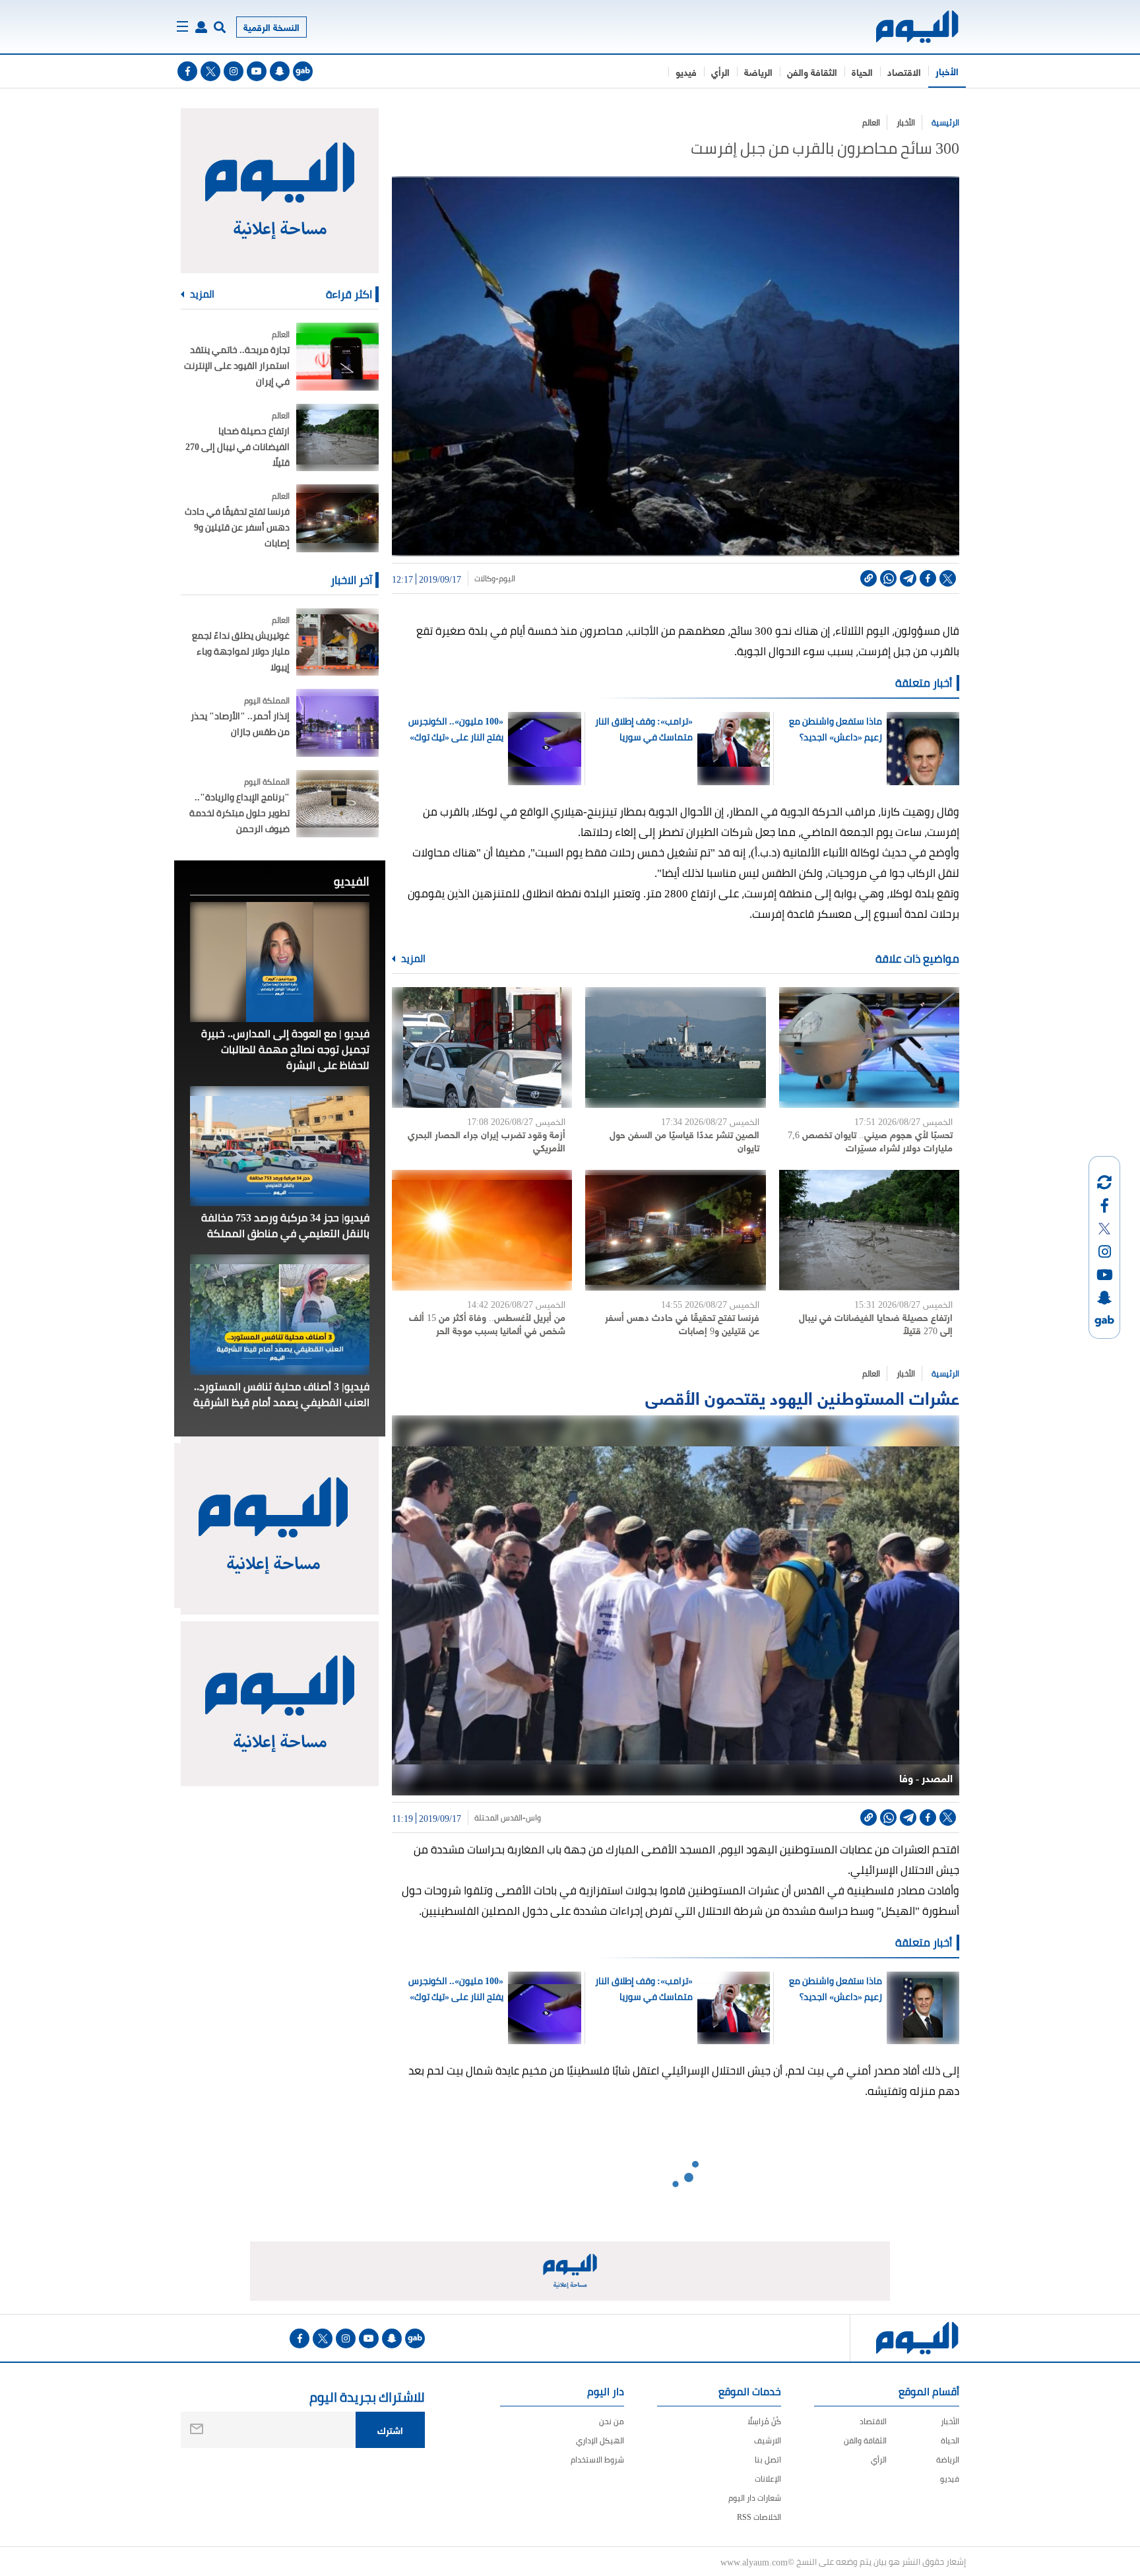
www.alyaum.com (754, 2561)
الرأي (720, 72)
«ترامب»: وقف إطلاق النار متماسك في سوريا (644, 729)
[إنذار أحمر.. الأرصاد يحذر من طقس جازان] (337, 723)
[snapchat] (280, 71)
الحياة (862, 72)
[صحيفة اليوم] (905, 27)
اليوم (507, 579)
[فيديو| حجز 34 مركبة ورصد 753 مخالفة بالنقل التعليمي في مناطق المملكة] (280, 1146)
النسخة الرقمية (271, 27)
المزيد (412, 959)
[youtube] (257, 71)
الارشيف (768, 2440)
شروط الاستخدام (597, 2460)
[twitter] (210, 71)
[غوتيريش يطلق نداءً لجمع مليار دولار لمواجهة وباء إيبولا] (337, 642)
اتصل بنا (768, 2460)
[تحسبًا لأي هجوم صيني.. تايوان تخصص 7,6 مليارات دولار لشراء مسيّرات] (869, 1047)
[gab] (303, 71)
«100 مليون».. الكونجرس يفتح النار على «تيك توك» (456, 729)
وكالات (485, 579)
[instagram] (234, 71)
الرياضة (758, 72)
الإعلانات (768, 2479)
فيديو (686, 72)
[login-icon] (201, 27)
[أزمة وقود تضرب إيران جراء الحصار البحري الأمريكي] (482, 1047)
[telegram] (908, 578)
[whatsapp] (888, 578)
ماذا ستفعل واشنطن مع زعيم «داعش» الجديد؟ (835, 729)
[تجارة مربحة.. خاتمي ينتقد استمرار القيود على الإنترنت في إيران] (337, 357)
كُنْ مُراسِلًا (764, 2421)
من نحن (612, 2421)
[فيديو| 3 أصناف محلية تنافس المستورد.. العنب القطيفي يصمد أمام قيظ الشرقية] (280, 1314)
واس (533, 1818)
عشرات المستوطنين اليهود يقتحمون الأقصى (800, 1397)
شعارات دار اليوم (755, 2498)
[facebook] (187, 71)
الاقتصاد (904, 72)
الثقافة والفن (812, 72)
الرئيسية (945, 122)
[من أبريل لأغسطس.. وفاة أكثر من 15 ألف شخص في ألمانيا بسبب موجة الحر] (482, 1230)
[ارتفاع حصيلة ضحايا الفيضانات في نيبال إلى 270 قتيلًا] (869, 1230)
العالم (871, 122)
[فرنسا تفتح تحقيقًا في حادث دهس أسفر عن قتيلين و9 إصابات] (675, 1230)
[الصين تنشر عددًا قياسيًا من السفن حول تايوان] (675, 1047)
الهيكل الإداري (600, 2440)
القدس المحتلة (498, 1818)
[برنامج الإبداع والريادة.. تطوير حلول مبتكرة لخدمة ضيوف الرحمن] (337, 804)
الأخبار (947, 71)
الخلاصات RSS (759, 2517)
